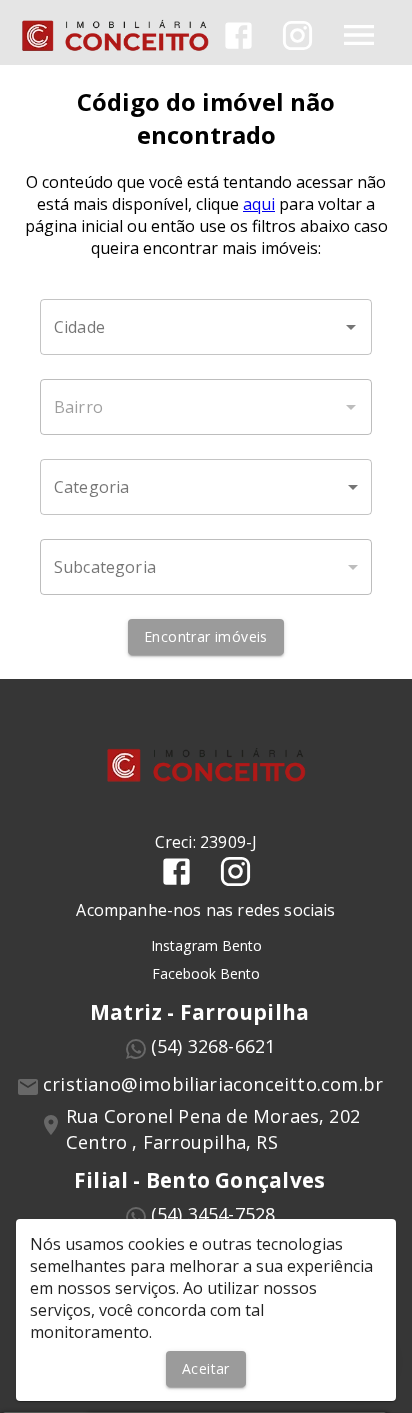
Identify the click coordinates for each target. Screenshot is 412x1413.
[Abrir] (351, 327)
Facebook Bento (206, 973)
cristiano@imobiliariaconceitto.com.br (213, 1084)
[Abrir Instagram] (297, 35)
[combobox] (206, 327)
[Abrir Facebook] (238, 35)
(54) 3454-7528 (213, 1214)
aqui (259, 204)
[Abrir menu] (359, 35)
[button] (206, 487)
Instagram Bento (206, 945)
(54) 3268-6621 (213, 1046)
